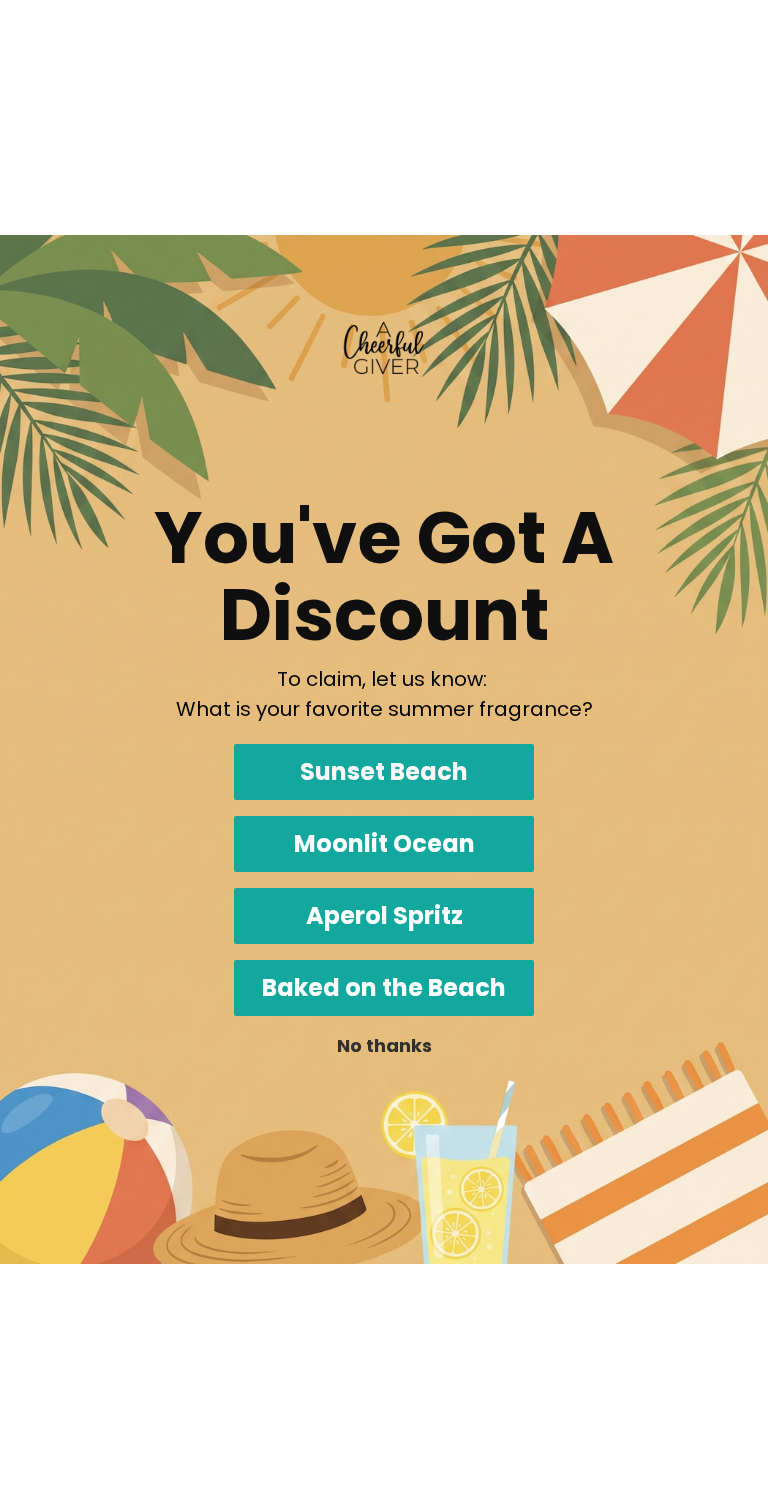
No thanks (384, 1045)
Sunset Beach (384, 771)
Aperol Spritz (384, 915)
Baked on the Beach (384, 987)
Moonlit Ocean (384, 843)
